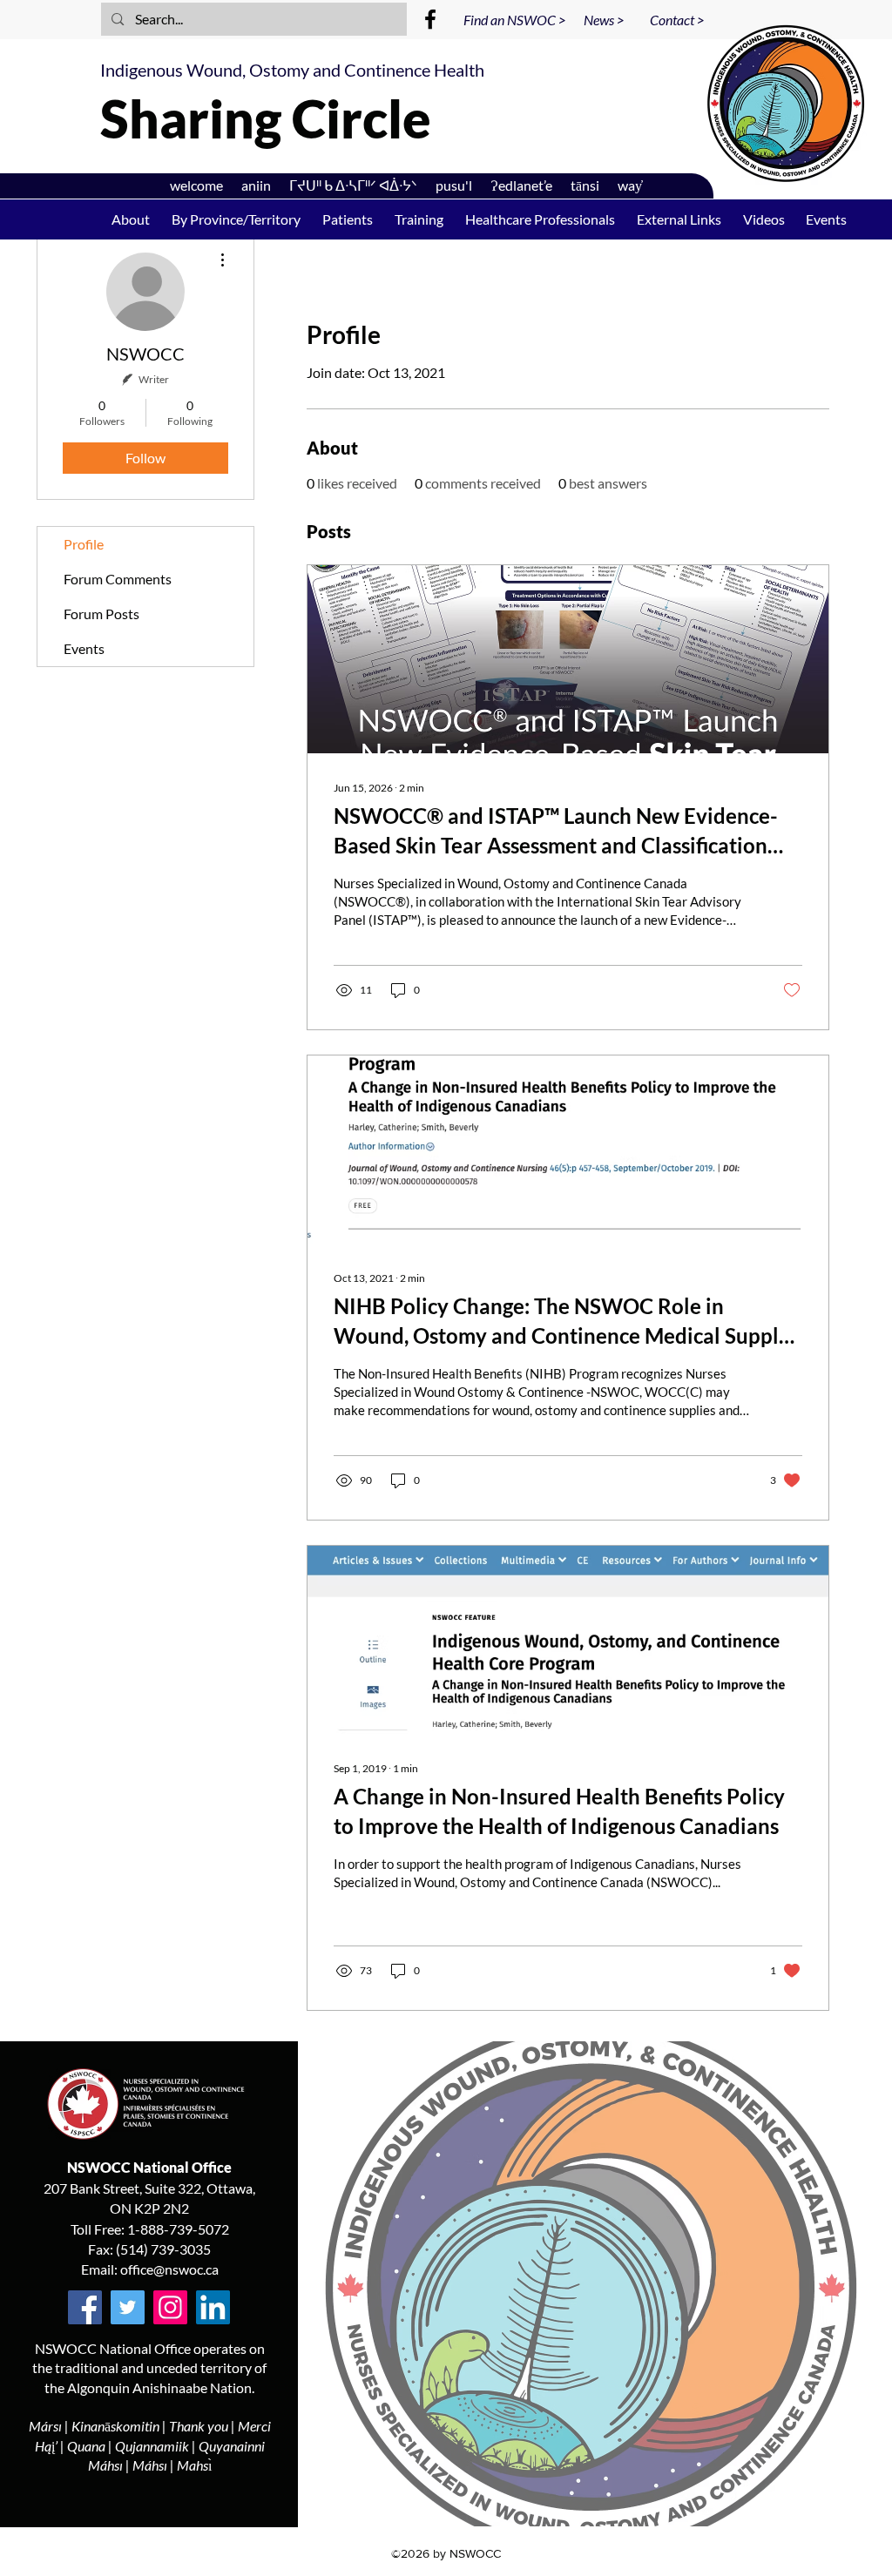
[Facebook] (430, 19)
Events (84, 648)
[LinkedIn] (213, 2307)
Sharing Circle (266, 118)
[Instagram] (170, 2307)
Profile (84, 544)
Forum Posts (101, 614)
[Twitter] (128, 2307)
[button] (419, 219)
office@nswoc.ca (169, 2269)
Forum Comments (118, 579)
